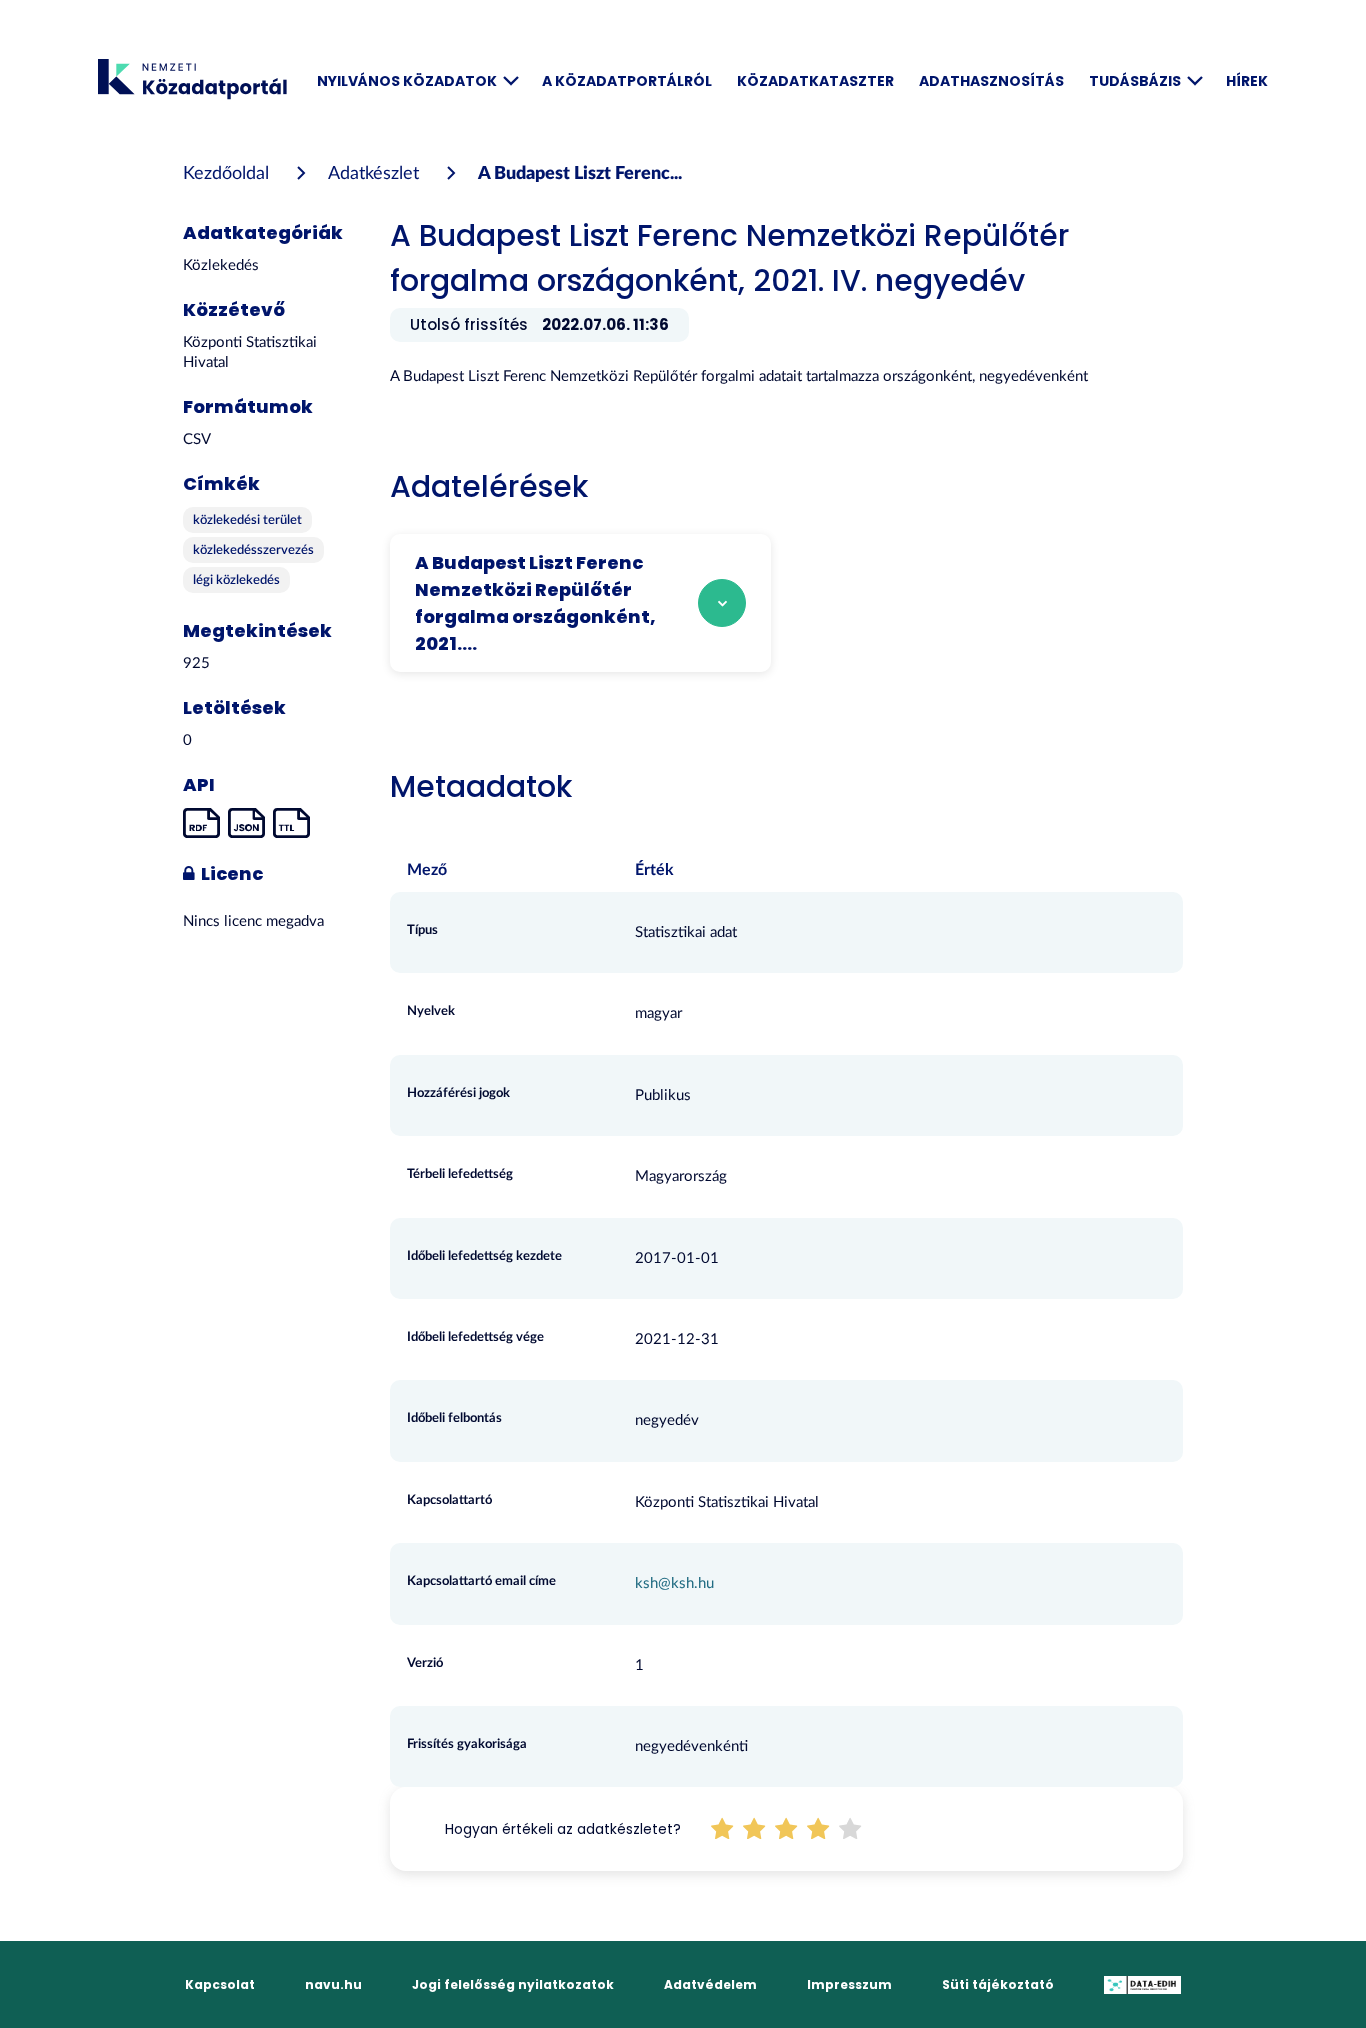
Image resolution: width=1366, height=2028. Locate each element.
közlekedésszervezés (253, 550)
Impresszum (849, 1984)
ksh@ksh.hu (674, 1583)
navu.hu (333, 1984)
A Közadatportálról (627, 81)
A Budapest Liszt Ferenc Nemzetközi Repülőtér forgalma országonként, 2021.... (535, 603)
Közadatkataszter (815, 81)
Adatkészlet (373, 174)
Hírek (1247, 81)
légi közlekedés (236, 580)
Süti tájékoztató (998, 1984)
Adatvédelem (710, 1984)
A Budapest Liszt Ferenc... (580, 174)
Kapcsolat (220, 1984)
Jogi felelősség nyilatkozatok (513, 1984)
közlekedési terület (247, 520)
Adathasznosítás (991, 81)
